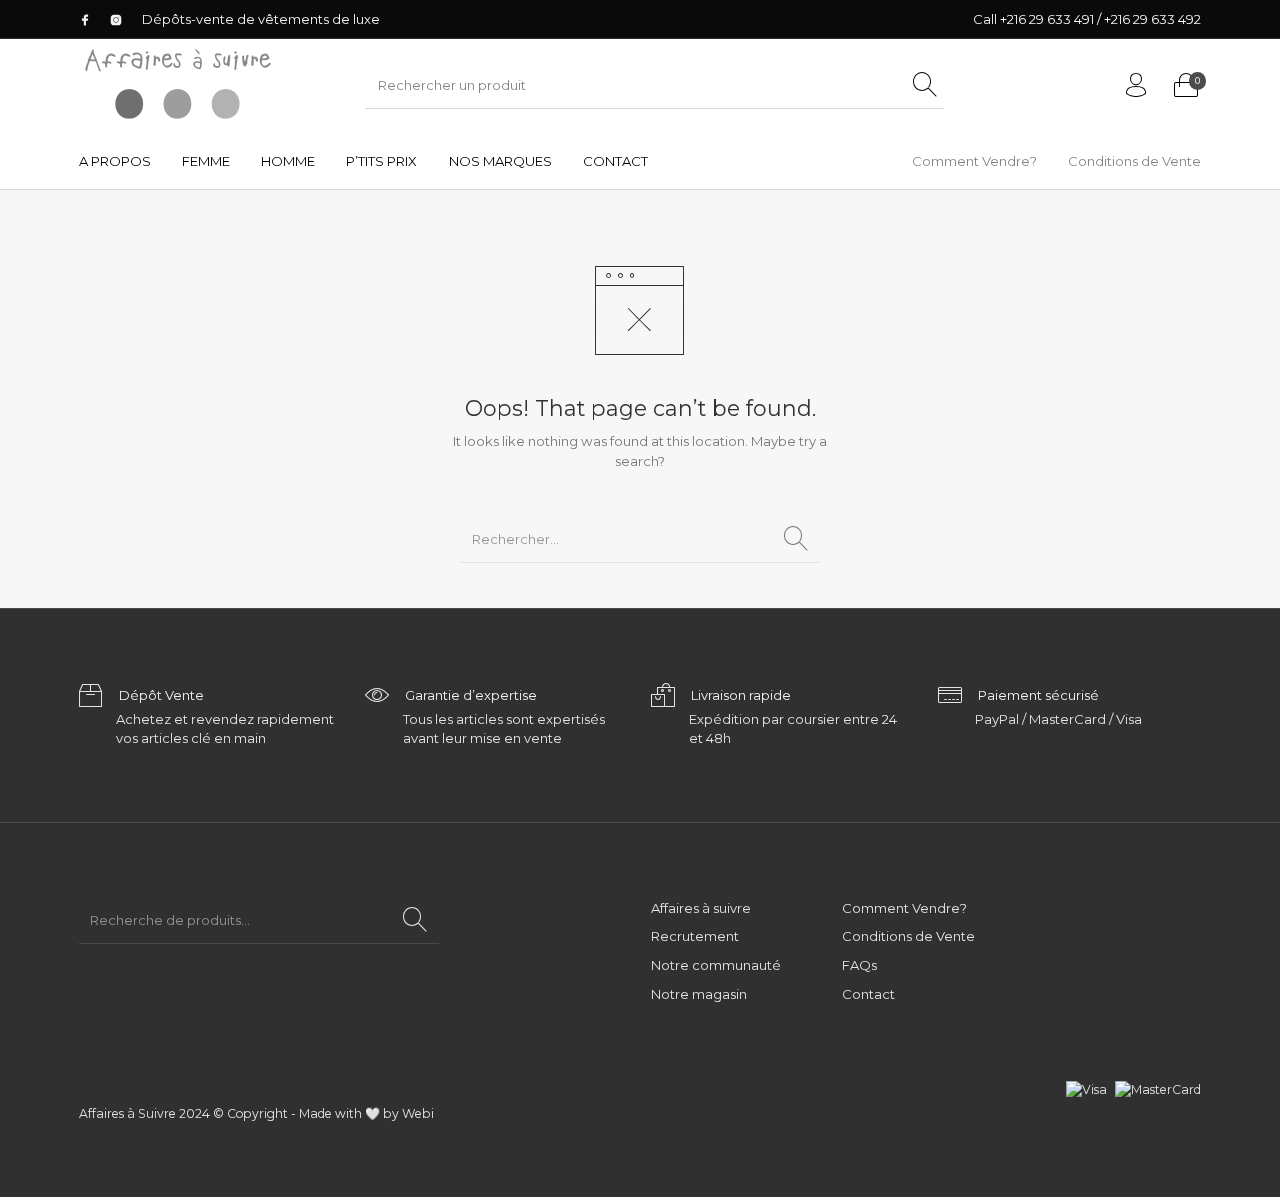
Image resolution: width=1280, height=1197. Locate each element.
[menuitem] (114, 161)
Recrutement (695, 936)
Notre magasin (699, 994)
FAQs (859, 965)
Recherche (415, 920)
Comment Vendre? (904, 908)
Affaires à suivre (701, 908)
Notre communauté (716, 965)
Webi (418, 1113)
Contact (868, 994)
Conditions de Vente (908, 936)
